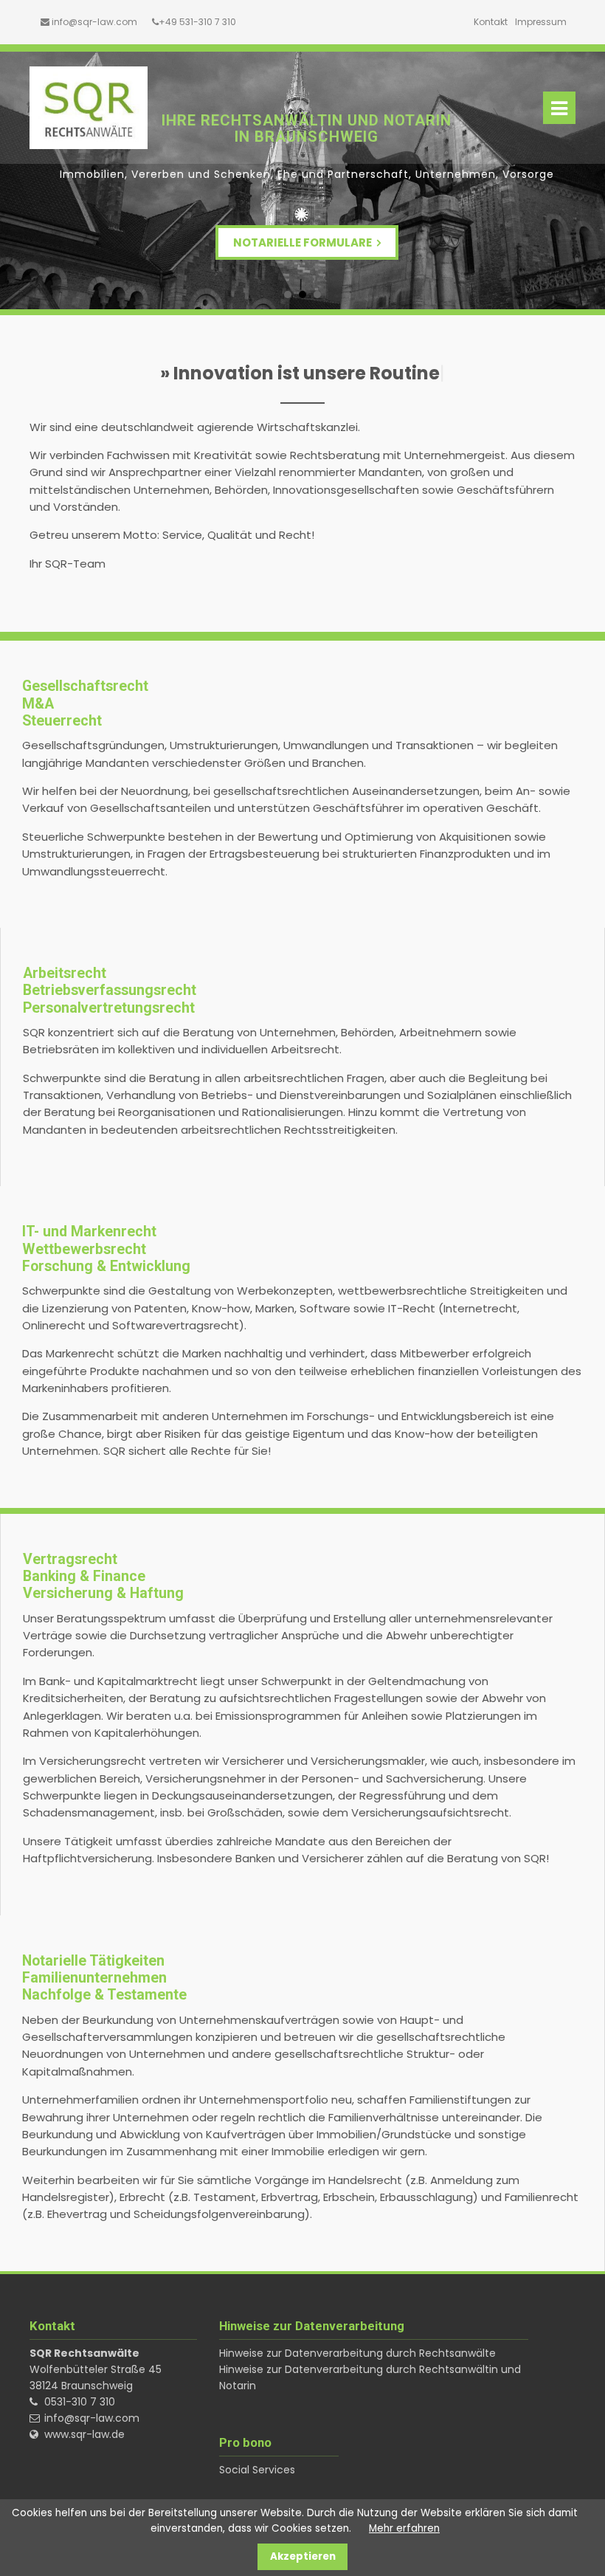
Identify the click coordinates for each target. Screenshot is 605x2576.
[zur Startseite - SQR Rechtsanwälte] (89, 108)
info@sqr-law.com (94, 22)
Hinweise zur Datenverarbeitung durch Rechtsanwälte (357, 2353)
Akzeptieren (303, 2556)
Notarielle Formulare (304, 242)
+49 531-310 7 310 (197, 22)
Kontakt (491, 22)
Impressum (541, 22)
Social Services (257, 2470)
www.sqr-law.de (84, 2434)
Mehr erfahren (404, 2528)
